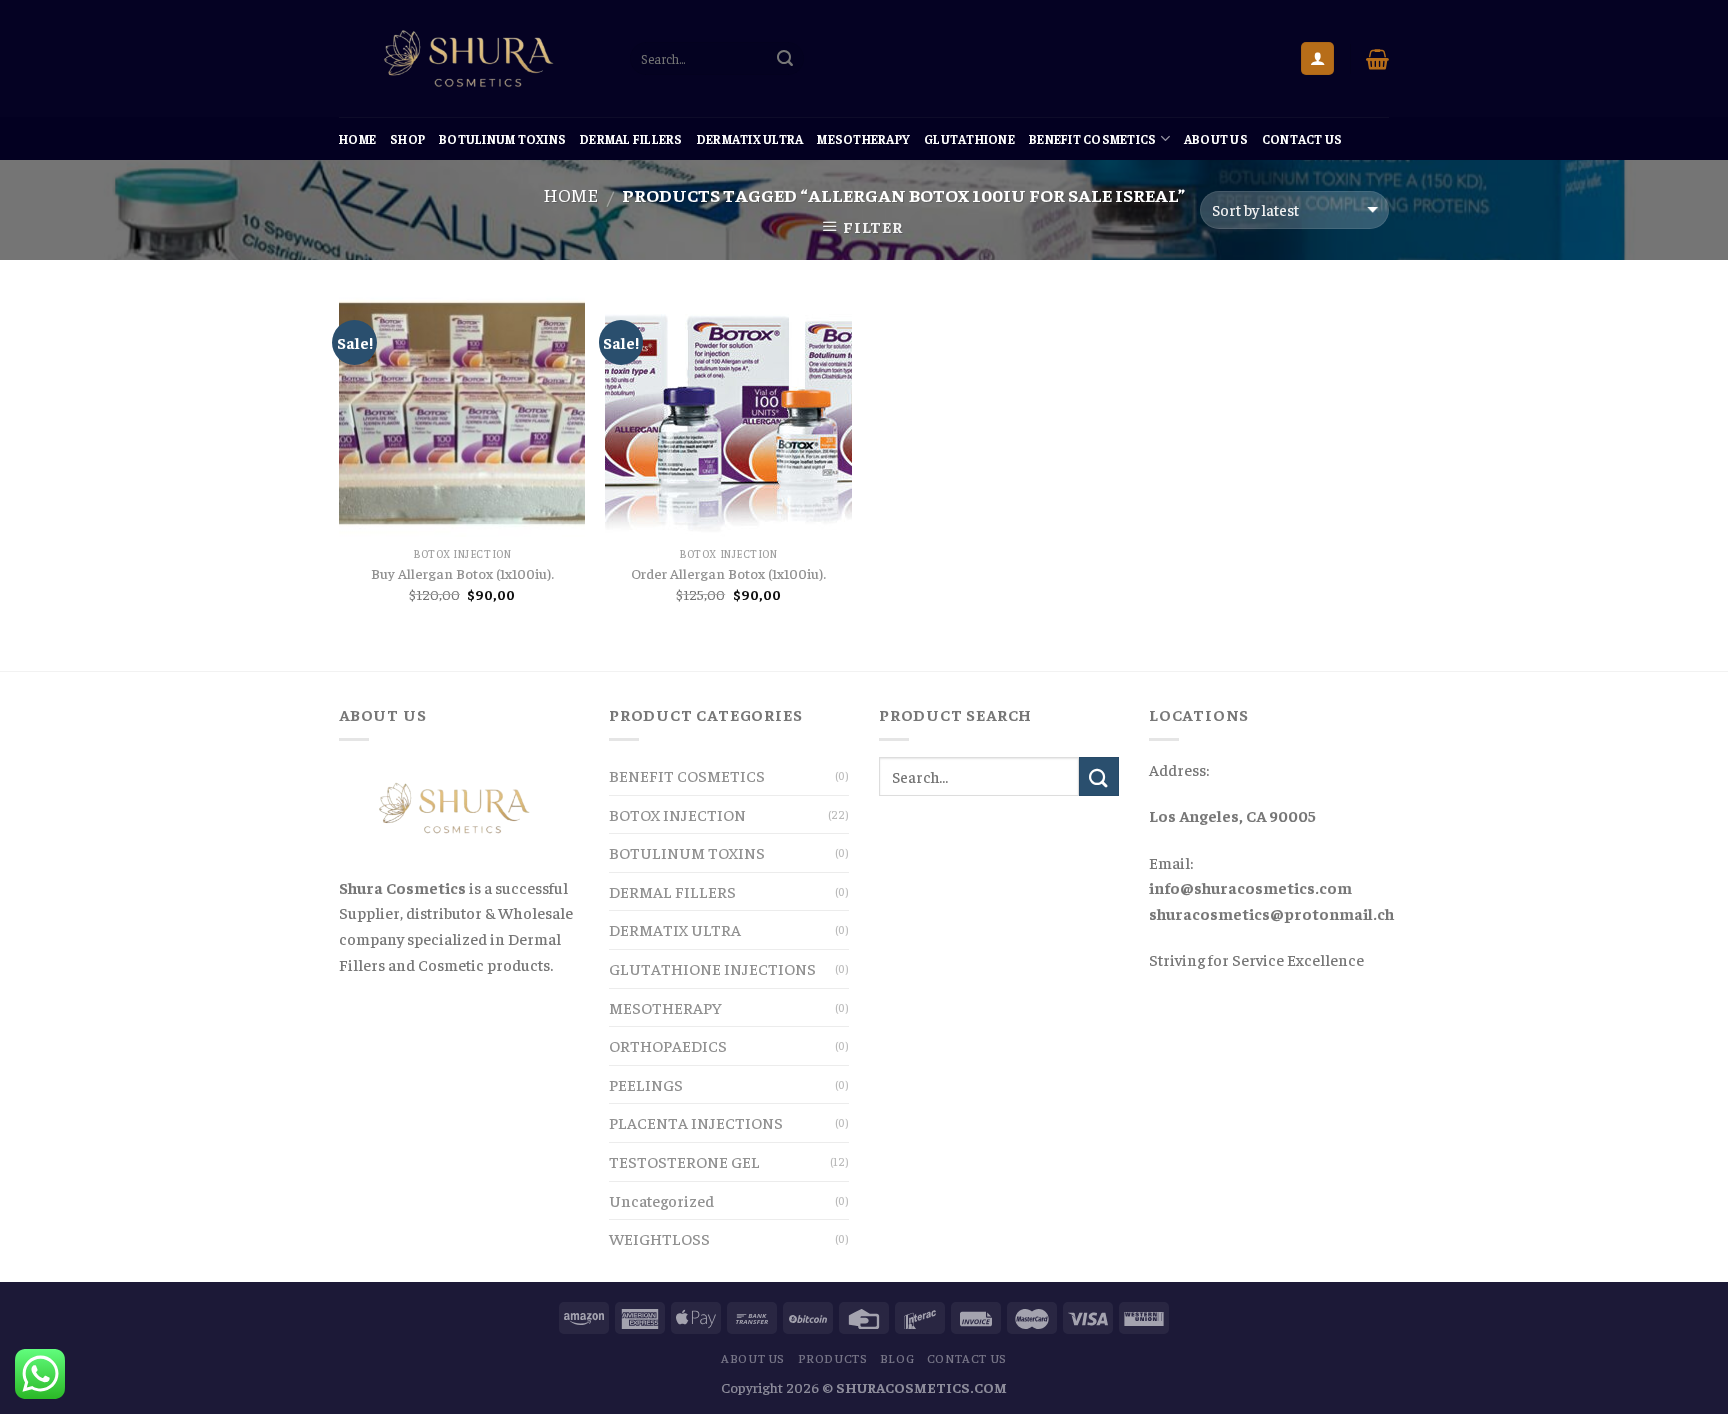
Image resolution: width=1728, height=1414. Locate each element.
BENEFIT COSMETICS (1092, 139)
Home (357, 139)
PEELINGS (646, 1084)
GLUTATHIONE (969, 139)
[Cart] (1377, 59)
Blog (897, 1358)
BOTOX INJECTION (677, 814)
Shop (407, 139)
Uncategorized (661, 1200)
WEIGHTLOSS (659, 1238)
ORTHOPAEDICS (668, 1045)
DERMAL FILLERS (631, 139)
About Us (1216, 139)
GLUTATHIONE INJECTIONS (712, 968)
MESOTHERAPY (863, 139)
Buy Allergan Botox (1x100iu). (462, 573)
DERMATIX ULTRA (750, 139)
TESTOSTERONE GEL (684, 1161)
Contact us (1302, 139)
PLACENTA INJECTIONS (696, 1122)
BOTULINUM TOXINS (502, 139)
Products (833, 1358)
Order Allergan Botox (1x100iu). (728, 573)
